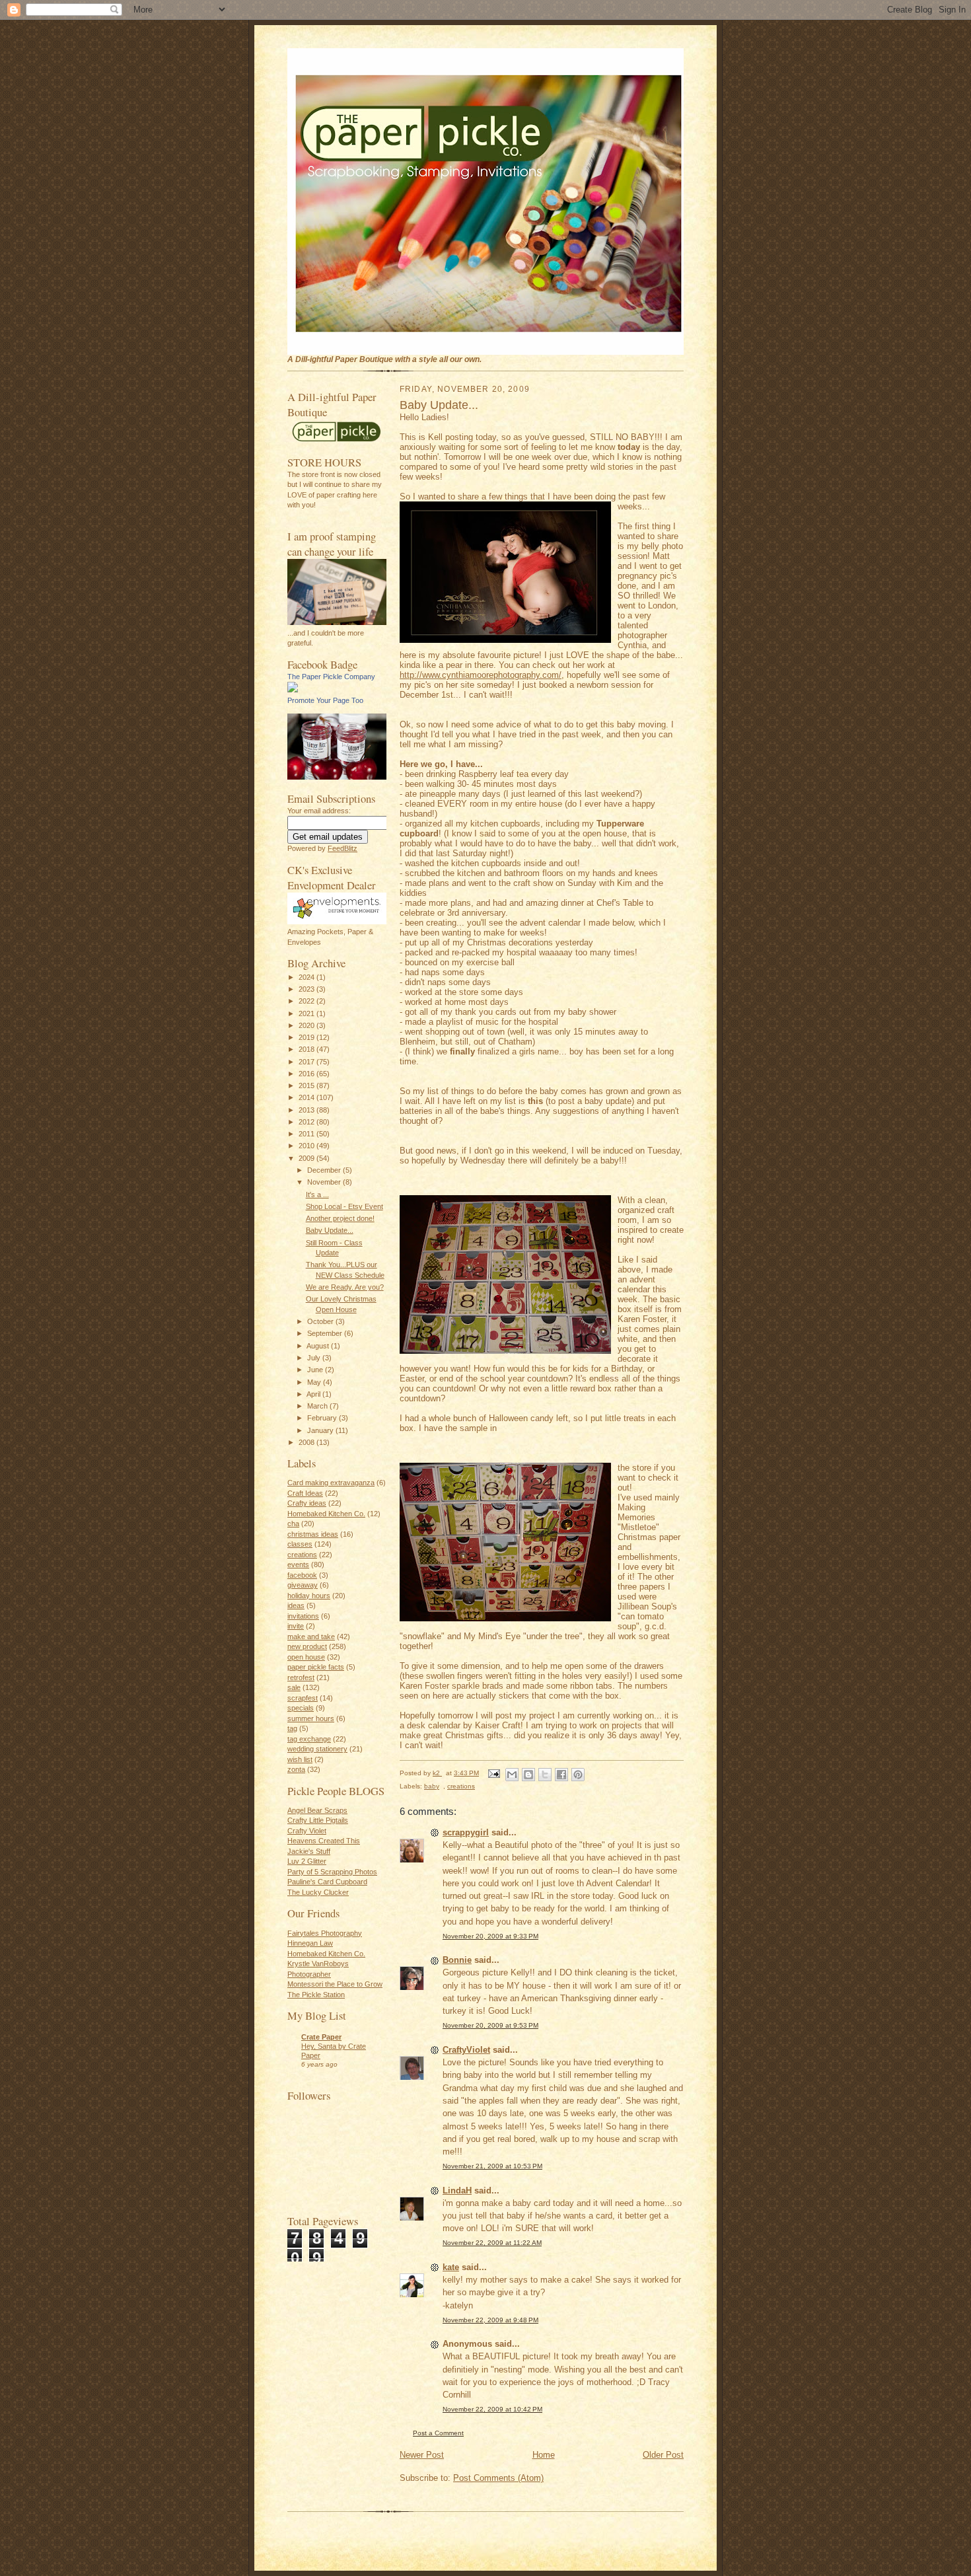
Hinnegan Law (310, 1943)
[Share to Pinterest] (578, 1775)
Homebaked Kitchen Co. (326, 1514)
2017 (307, 1062)
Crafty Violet (307, 1831)
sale (294, 1687)
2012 (307, 1122)
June (316, 1370)
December (325, 1170)
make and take (311, 1637)
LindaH (457, 2190)
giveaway (303, 1585)
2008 (307, 1442)
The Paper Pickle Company (331, 677)
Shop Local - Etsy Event (344, 1206)
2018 (307, 1049)
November (325, 1182)
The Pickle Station (316, 1995)
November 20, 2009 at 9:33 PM (490, 1936)
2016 (307, 1074)
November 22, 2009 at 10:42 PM (492, 2409)
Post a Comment (438, 2433)
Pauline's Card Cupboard (327, 1882)
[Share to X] (545, 1775)
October (321, 1321)
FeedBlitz (342, 848)
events (298, 1564)
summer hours (311, 1718)
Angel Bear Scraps (317, 1810)
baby (432, 1786)
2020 (307, 1025)
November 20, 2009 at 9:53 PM (490, 2025)
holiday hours (309, 1596)
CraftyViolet (466, 2050)
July (315, 1358)
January (321, 1430)
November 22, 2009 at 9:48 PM (490, 2320)
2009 (307, 1158)
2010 (307, 1146)
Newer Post (422, 2455)
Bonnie (457, 1960)
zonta (296, 1769)
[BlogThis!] (528, 1775)
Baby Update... (330, 1230)
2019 (307, 1037)
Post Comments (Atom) (498, 2478)
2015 (307, 1086)
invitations (303, 1616)
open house (306, 1657)
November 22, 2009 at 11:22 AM (492, 2243)
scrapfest (303, 1698)
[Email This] (512, 1775)
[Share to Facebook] (561, 1775)
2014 (307, 1097)
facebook (302, 1575)
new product (307, 1646)
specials (301, 1708)
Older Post (663, 2455)
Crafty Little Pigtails (318, 1820)
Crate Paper (321, 2037)
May (315, 1382)
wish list (300, 1759)
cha (293, 1524)
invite (296, 1626)
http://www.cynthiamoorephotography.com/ (481, 675)
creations (302, 1555)
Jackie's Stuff (309, 1851)
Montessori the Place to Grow (335, 1984)
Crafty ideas (307, 1503)
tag (292, 1728)
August (319, 1346)
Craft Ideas (305, 1493)
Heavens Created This (324, 1841)
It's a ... (317, 1195)
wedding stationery (317, 1749)
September (326, 1333)
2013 (307, 1110)
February (323, 1418)
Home (544, 2455)
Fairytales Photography (325, 1933)
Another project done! (340, 1218)
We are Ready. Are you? (345, 1287)
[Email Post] (493, 1773)
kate (451, 2267)
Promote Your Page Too (325, 700)
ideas (296, 1605)
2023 (307, 989)
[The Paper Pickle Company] (293, 690)
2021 (307, 1013)
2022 (307, 1001)
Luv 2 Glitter (307, 1861)
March (318, 1406)
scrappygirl (466, 1832)
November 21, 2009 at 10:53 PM (492, 2166)
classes (300, 1544)
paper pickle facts (316, 1667)
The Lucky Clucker (318, 1892)
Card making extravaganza (331, 1483)
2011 (307, 1134)
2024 (307, 977)
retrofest (301, 1677)
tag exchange (309, 1739)
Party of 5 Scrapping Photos (332, 1872)
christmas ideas (313, 1534)
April (314, 1394)
